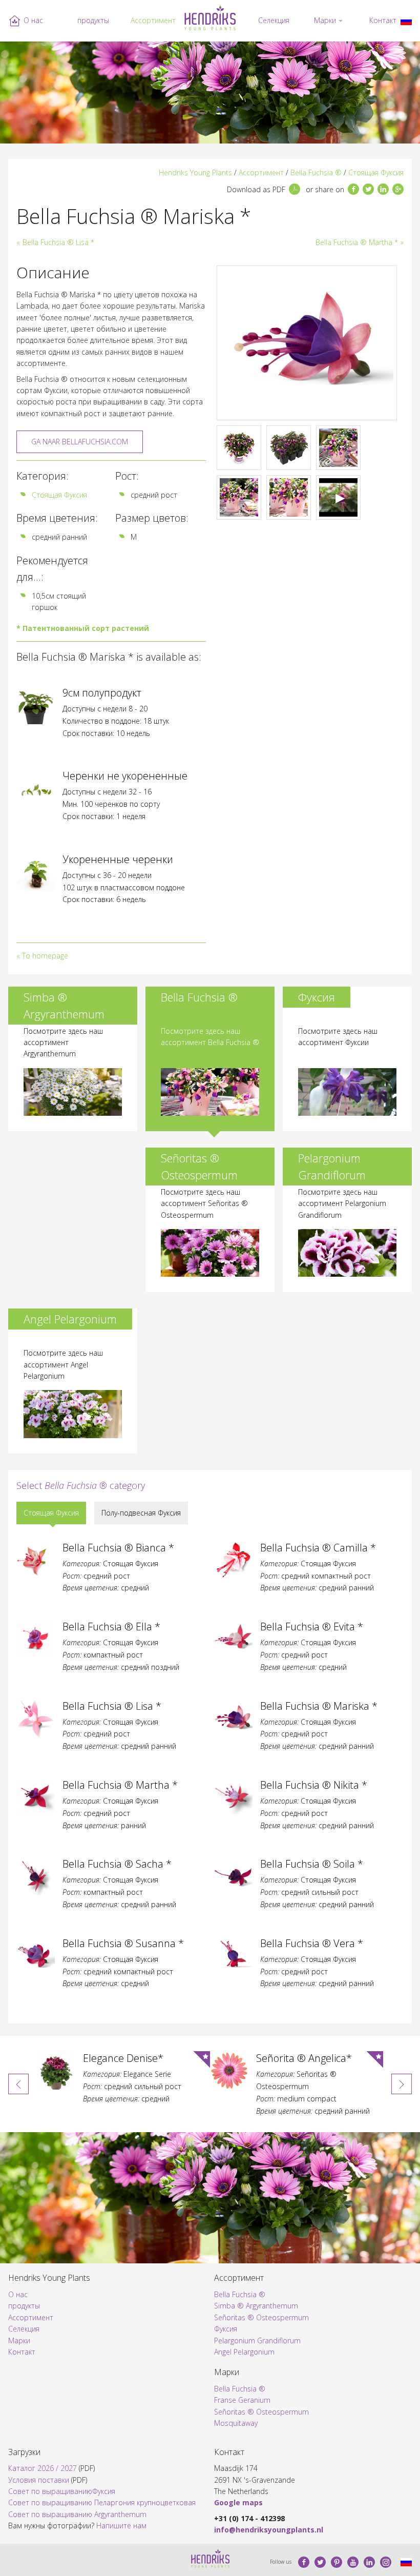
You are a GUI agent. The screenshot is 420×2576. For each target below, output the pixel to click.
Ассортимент (153, 20)
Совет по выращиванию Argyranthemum (77, 2514)
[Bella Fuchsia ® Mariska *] (406, 21)
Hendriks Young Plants (195, 172)
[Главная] (210, 18)
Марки (325, 20)
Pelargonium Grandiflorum (257, 2340)
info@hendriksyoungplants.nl (269, 2530)
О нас (33, 20)
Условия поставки (39, 2480)
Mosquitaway (236, 2423)
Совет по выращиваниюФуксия (62, 2491)
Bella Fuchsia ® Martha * (357, 242)
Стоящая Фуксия (376, 172)
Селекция (274, 20)
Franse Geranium (242, 2400)
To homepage (45, 956)
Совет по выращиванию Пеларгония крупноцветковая (102, 2502)
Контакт (383, 20)
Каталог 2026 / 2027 (43, 2468)
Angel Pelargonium (244, 2352)
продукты (93, 20)
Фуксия (226, 2329)
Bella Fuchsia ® (316, 172)
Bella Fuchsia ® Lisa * (58, 242)
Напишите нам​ (121, 2526)
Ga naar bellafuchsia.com (80, 442)
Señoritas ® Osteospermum (261, 2317)
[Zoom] (307, 343)
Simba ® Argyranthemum (256, 2306)
